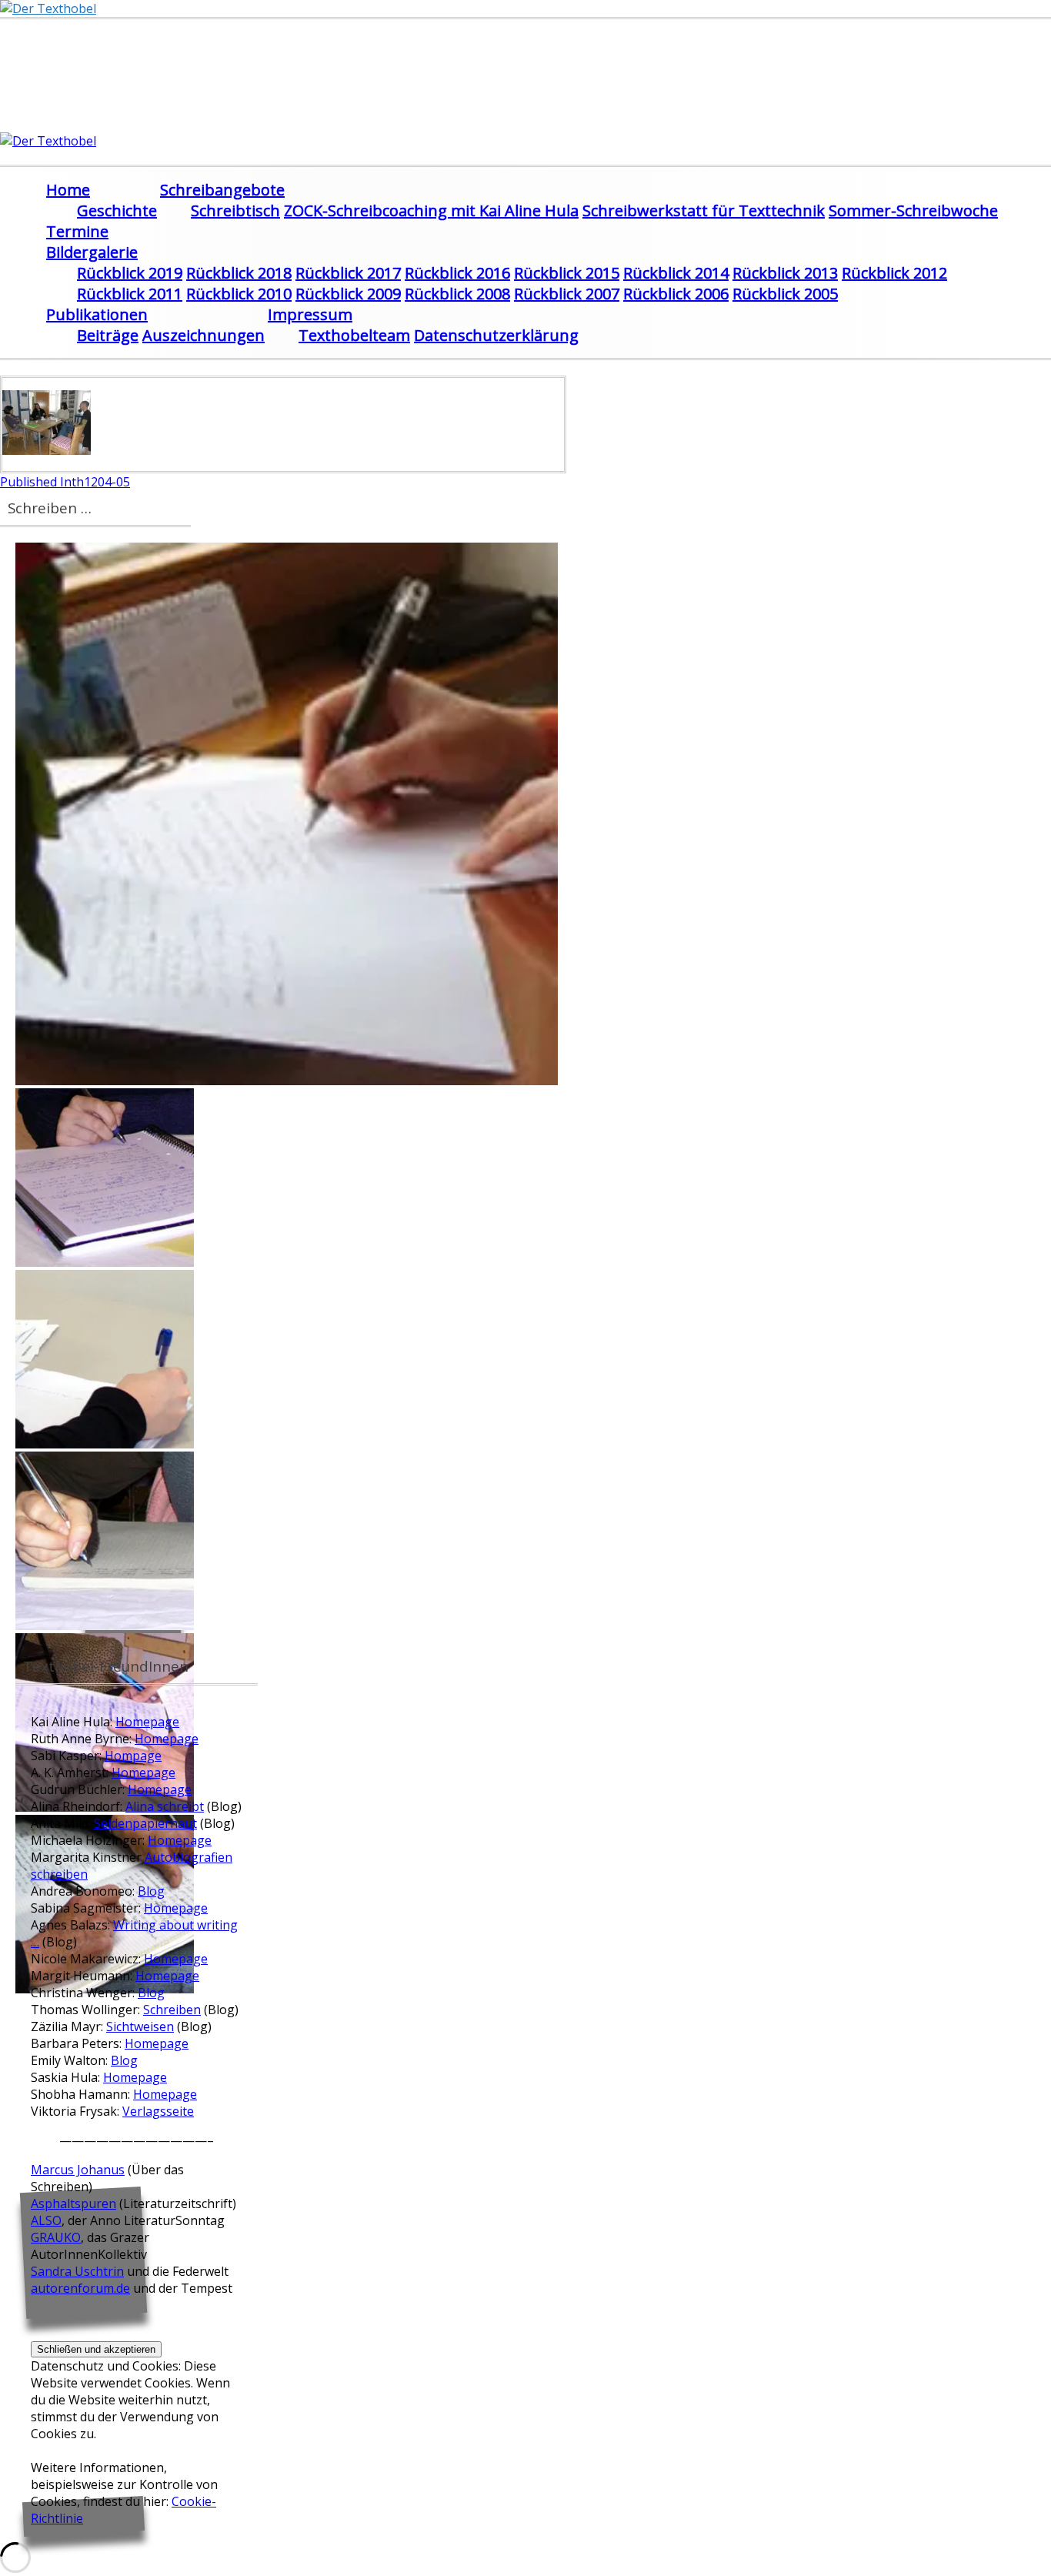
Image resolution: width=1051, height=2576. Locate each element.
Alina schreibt (165, 1806)
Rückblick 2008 (457, 294)
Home (68, 190)
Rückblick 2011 (130, 294)
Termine (77, 231)
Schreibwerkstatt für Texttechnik (704, 210)
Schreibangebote (222, 190)
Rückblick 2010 (239, 294)
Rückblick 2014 (676, 273)
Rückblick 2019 (130, 273)
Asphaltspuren (73, 2203)
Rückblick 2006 (676, 294)
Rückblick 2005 (785, 294)
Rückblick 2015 (567, 273)
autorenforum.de (80, 2288)
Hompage (133, 1756)
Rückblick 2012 (894, 273)
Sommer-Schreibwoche (913, 210)
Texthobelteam (354, 335)
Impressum (310, 314)
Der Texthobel (103, 55)
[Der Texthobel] (48, 8)
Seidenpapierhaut (145, 1823)
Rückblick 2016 (457, 273)
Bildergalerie (92, 252)
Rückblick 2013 (785, 273)
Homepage (147, 1722)
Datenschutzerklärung (496, 335)
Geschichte (117, 210)
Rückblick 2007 (567, 294)
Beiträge (108, 335)
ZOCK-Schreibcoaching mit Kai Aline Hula (431, 210)
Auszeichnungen (204, 335)
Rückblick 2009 (348, 294)
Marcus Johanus (78, 2170)
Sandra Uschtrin (77, 2271)
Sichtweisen (140, 2026)
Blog (151, 1891)
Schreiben (172, 2010)
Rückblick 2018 (239, 273)
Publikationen (97, 314)
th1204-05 (65, 482)
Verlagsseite (158, 2111)
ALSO (46, 2220)
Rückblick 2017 (348, 273)
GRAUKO (56, 2237)
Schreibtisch (235, 210)
